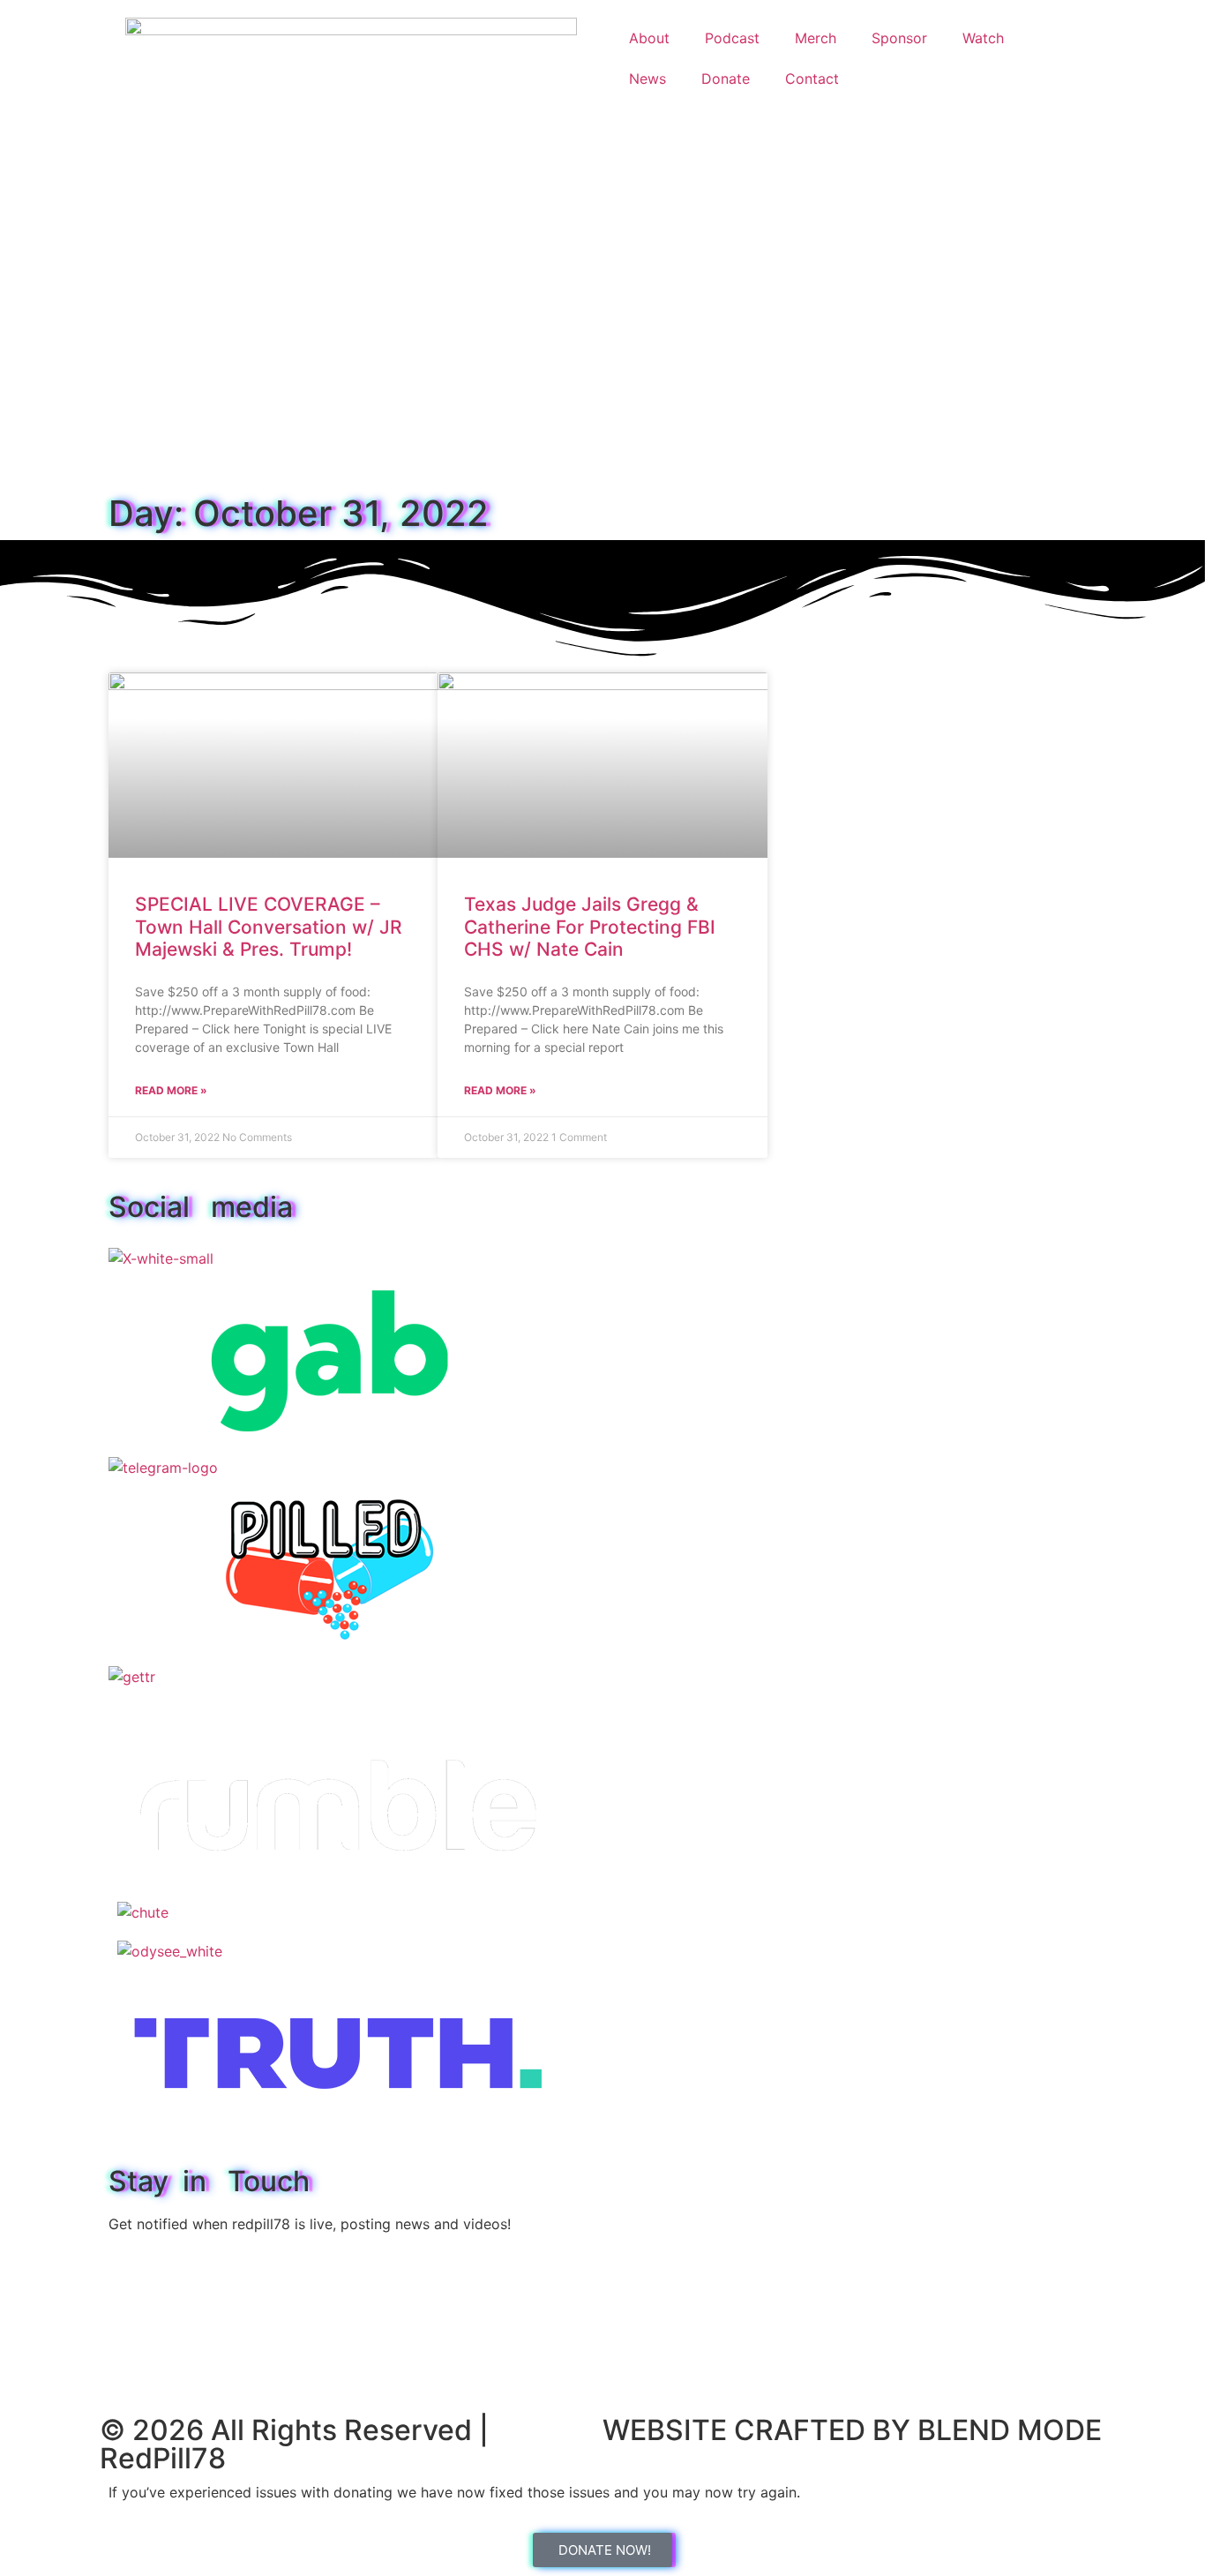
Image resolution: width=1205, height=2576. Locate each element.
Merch (816, 38)
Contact (812, 79)
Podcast (732, 38)
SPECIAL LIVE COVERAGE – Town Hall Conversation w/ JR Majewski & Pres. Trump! (269, 926)
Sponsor (899, 38)
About (649, 38)
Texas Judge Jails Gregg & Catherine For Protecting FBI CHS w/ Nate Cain (590, 926)
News (647, 79)
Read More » (171, 1090)
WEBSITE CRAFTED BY (760, 2430)
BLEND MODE (1010, 2430)
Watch (983, 38)
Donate (726, 79)
